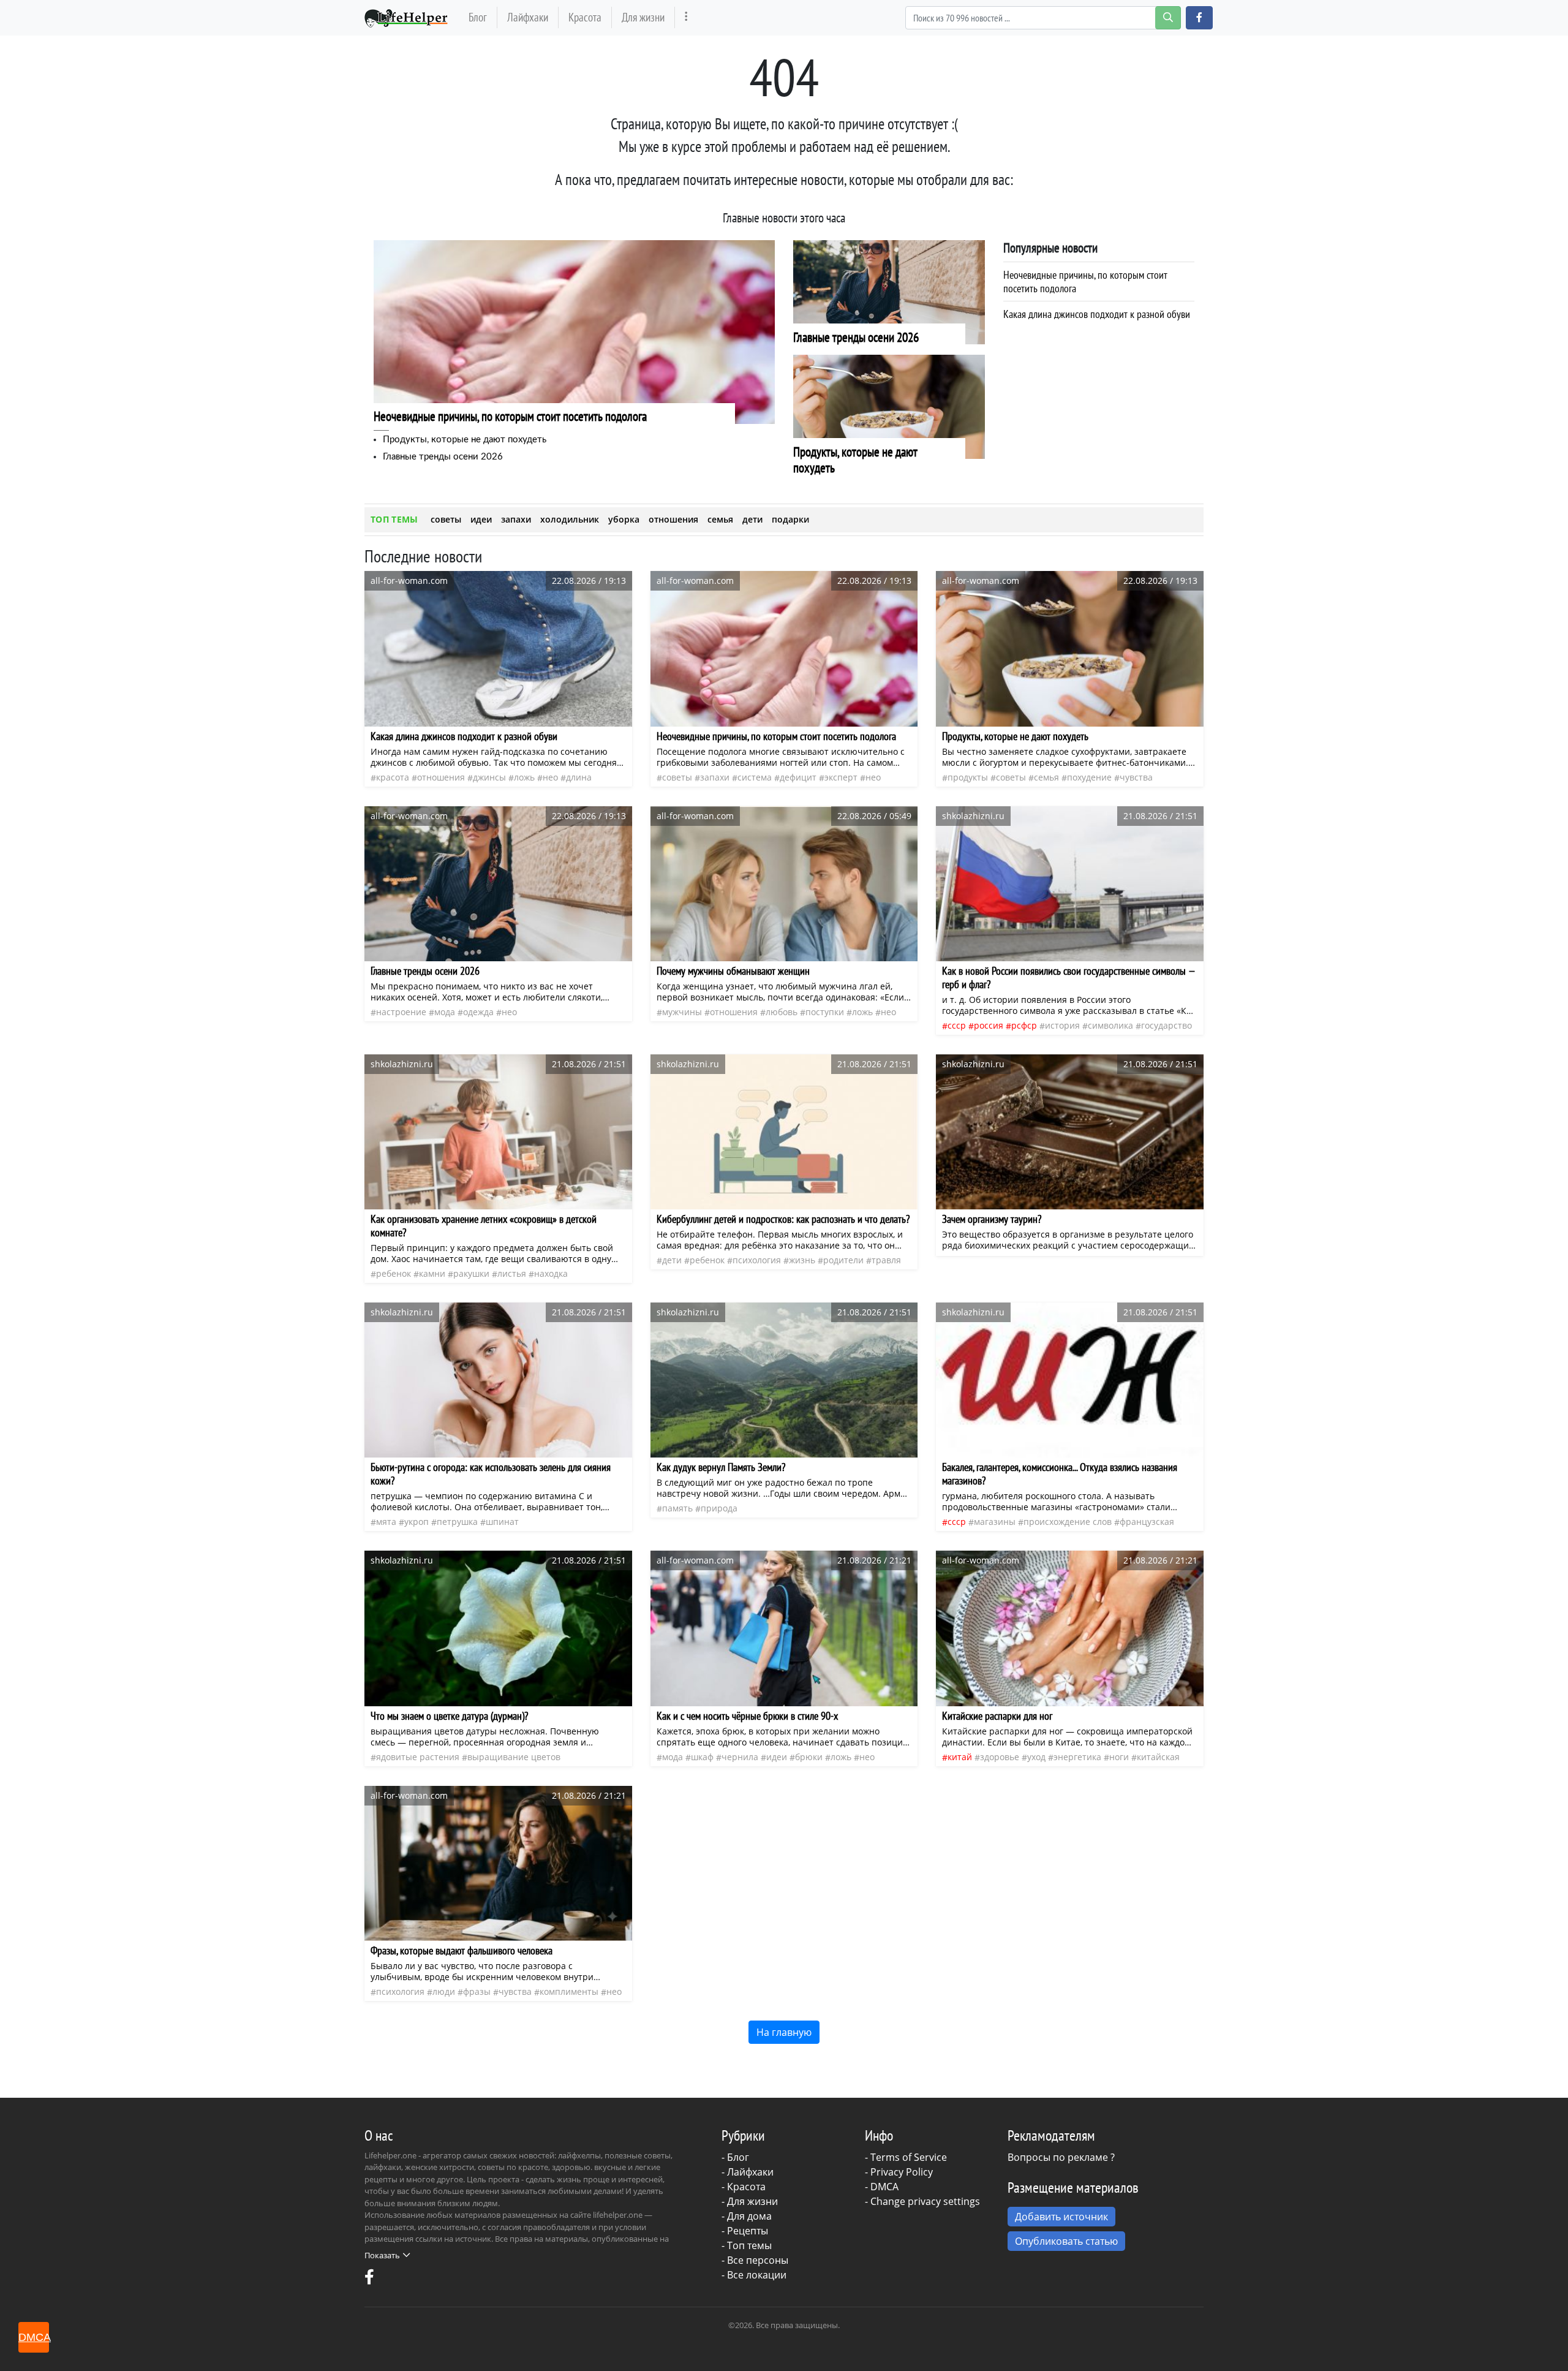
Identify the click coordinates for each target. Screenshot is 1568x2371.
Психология (757, 1260)
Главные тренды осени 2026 (443, 457)
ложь (524, 777)
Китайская (1158, 1757)
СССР (957, 1025)
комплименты (569, 1991)
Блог (478, 17)
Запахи (715, 777)
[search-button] (1168, 18)
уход (1036, 1757)
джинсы (489, 777)
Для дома (749, 2216)
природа (719, 1508)
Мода (445, 1012)
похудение (1089, 777)
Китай (960, 1757)
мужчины (682, 1012)
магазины (995, 1522)
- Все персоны (755, 2260)
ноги (1119, 1757)
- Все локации (754, 2275)
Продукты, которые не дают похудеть (465, 440)
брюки (809, 1757)
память (677, 1508)
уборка (624, 519)
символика (1110, 1025)
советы (446, 519)
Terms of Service (909, 2157)
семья (720, 519)
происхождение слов (1068, 1522)
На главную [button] (784, 2032)
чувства (1136, 777)
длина (579, 777)
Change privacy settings (925, 2201)
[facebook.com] (369, 2280)
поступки (825, 1012)
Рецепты (748, 2231)
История (1062, 1025)
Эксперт (841, 777)
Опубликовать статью (1066, 2241)
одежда (478, 1012)
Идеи (777, 1757)
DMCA (884, 2187)
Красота (585, 17)
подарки (790, 519)
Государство (1167, 1025)
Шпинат (502, 1522)
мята (386, 1522)
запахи (516, 519)
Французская (1147, 1522)
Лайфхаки (528, 17)
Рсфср (1024, 1025)
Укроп (417, 1522)
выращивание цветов (514, 1757)
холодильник (570, 519)
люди (444, 1991)
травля (886, 1260)
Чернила (740, 1757)
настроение (401, 1012)
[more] (686, 17)
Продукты (968, 777)
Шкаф (702, 1757)
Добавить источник (1061, 2217)
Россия (989, 1025)
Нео (550, 777)
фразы (477, 1991)
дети (752, 519)
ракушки (471, 1273)
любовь (782, 1012)
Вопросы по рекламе (1058, 2157)
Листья (512, 1273)
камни (432, 1273)
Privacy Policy (902, 2172)
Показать (382, 2255)
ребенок (394, 1273)
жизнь (802, 1260)
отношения (673, 519)
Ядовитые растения (418, 1757)
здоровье (1000, 1757)
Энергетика (1077, 1757)
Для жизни (643, 17)
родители (843, 1260)
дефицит (798, 777)
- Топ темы (747, 2245)
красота (393, 777)
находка (551, 1273)
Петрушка (457, 1522)
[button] (1199, 18)
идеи (481, 519)
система (755, 777)
